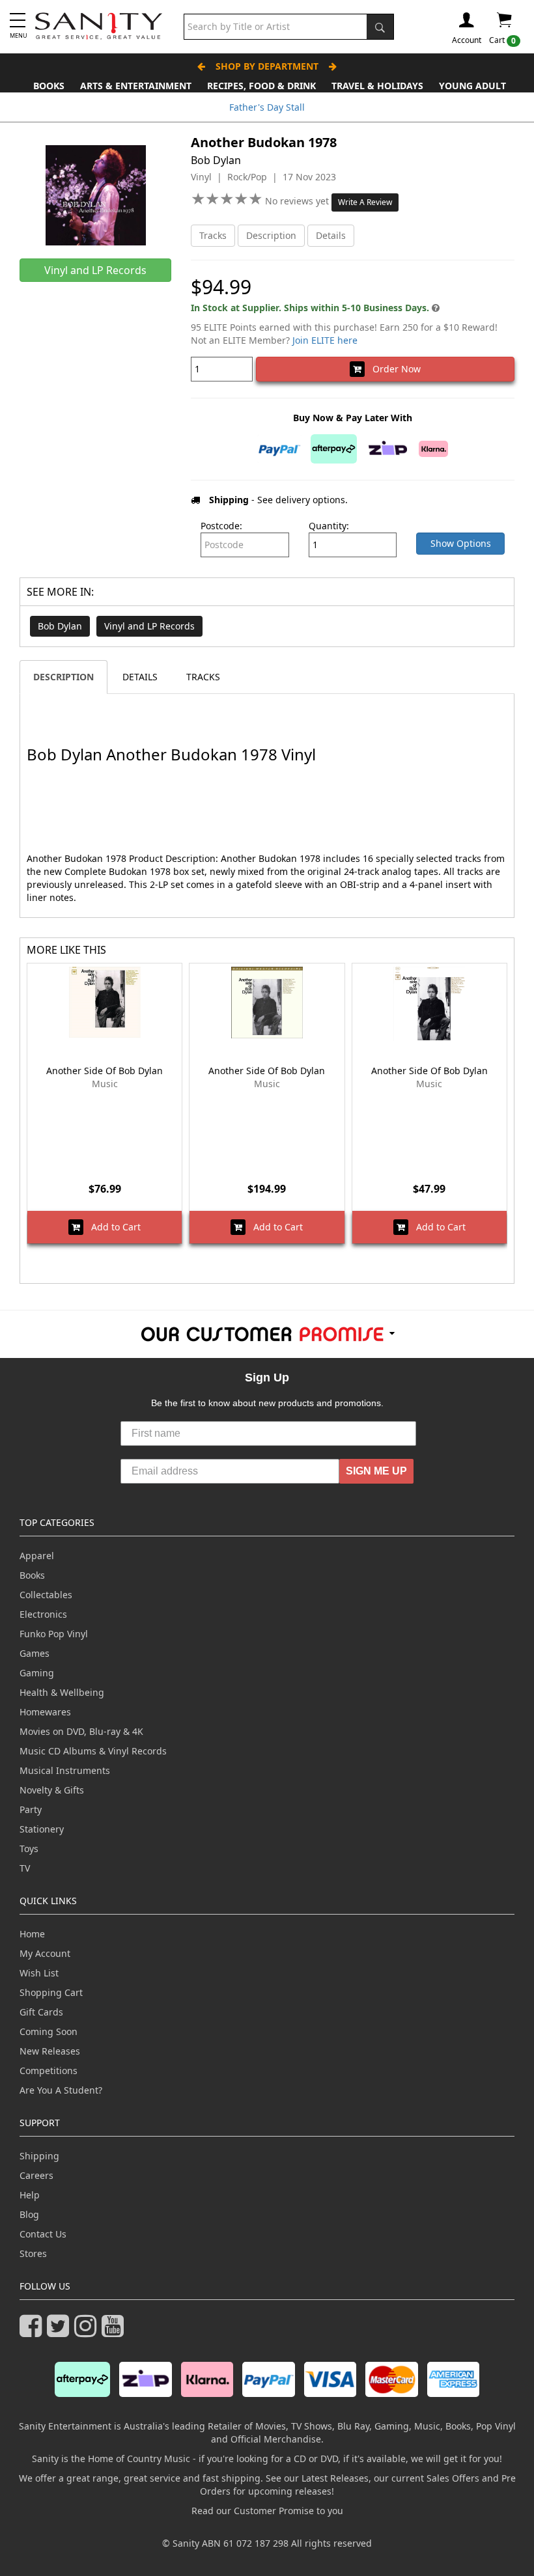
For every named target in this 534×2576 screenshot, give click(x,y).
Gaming (37, 1673)
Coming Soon (49, 2031)
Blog (29, 2214)
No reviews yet (298, 201)
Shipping (39, 2156)
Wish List (39, 1973)
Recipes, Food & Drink (261, 86)
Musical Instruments (65, 1770)
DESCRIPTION (63, 677)
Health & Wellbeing (62, 1692)
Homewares (45, 1712)
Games (35, 1653)
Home (32, 1934)
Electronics (43, 1614)
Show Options (461, 543)
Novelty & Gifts (52, 1790)
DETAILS (140, 677)
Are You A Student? (61, 2090)
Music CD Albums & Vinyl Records (93, 1751)
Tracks (213, 235)
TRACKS (203, 677)
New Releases (50, 2051)
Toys (29, 1849)
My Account (45, 1953)
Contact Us (43, 2234)
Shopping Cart (51, 1992)
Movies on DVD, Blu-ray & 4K (81, 1731)
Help (30, 2195)
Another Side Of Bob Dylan (105, 1071)
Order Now (393, 369)
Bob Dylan (60, 626)
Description (271, 235)
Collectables (46, 1595)
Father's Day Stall (267, 107)
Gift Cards (41, 2012)
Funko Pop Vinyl (54, 1634)
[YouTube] (115, 2332)
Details (331, 235)
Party (31, 1809)
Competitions (49, 2070)
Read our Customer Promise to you (267, 2511)
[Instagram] (88, 2332)
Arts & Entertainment (136, 86)
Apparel (37, 1556)
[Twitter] (61, 2332)
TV (25, 1868)
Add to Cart (112, 1227)
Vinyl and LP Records (149, 626)
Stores (33, 2253)
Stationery (42, 1829)
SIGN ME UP (376, 1471)
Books (49, 86)
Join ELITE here (325, 340)
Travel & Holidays (377, 86)
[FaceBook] (33, 2332)
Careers (36, 2175)
